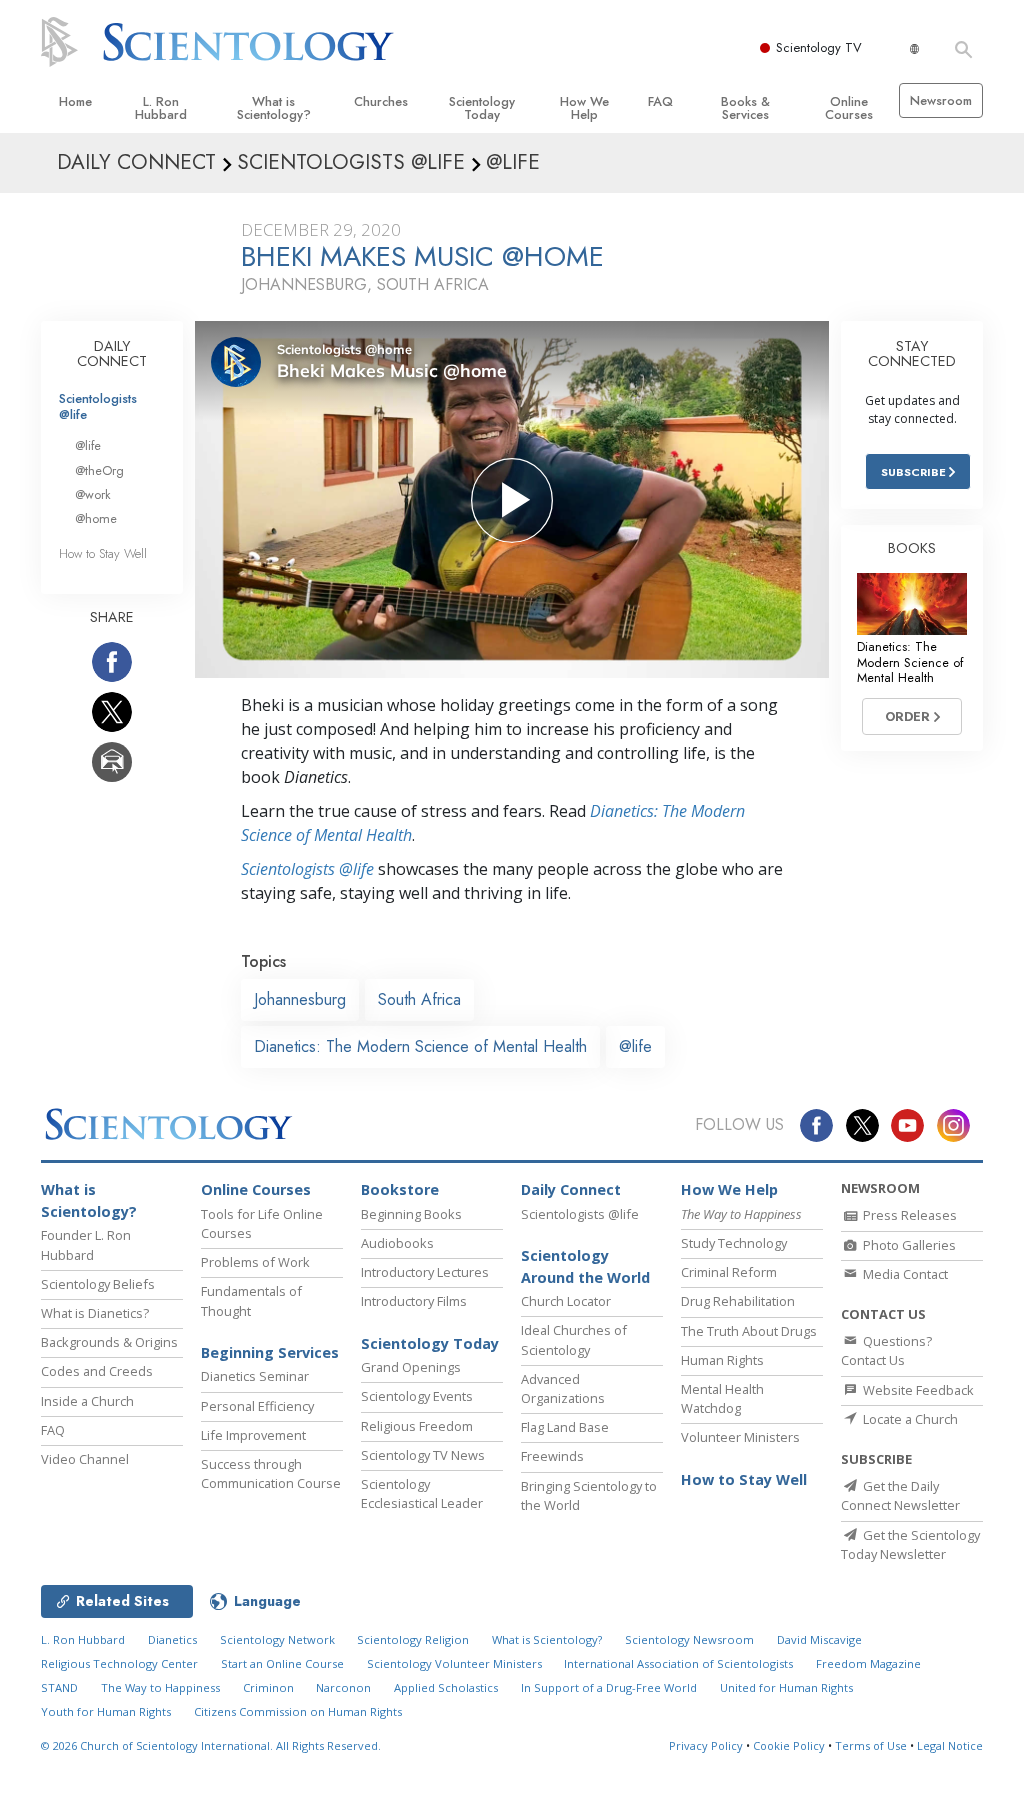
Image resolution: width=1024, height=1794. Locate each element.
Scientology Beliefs (98, 1284)
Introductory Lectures (425, 1272)
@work (93, 494)
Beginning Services (270, 1352)
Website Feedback (917, 1390)
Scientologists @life (98, 406)
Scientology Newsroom (689, 1639)
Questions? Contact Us (886, 1350)
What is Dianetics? (95, 1313)
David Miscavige (819, 1639)
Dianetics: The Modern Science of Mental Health (420, 1046)
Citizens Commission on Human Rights (298, 1711)
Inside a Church (87, 1401)
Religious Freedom (417, 1426)
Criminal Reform (729, 1272)
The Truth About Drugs (749, 1331)
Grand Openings (411, 1367)
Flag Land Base (565, 1427)
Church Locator (566, 1301)
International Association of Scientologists (678, 1663)
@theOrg (99, 470)
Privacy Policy (706, 1745)
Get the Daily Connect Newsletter (900, 1495)
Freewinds (552, 1456)
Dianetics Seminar (255, 1376)
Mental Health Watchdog (722, 1398)
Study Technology (734, 1243)
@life (635, 1046)
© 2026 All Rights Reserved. (211, 1745)
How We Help (584, 108)
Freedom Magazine (868, 1663)
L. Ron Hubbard (161, 108)
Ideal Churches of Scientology (574, 1339)
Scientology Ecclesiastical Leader (422, 1493)
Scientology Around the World (585, 1266)
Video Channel (85, 1459)
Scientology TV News (423, 1455)
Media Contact (904, 1274)
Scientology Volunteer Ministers (454, 1663)
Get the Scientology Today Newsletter (910, 1544)
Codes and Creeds (97, 1371)
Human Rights (722, 1360)
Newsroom (941, 100)
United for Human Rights (786, 1687)
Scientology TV (819, 47)
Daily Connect (571, 1189)
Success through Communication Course (271, 1473)
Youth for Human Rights (106, 1711)
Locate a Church (909, 1419)
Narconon (343, 1687)
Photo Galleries (908, 1245)
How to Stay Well (103, 553)
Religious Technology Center (119, 1663)
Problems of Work (255, 1262)
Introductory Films (414, 1301)
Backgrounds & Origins (109, 1342)
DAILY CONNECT (112, 354)
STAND (59, 1687)
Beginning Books (411, 1214)
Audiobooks (397, 1243)
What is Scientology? (274, 108)
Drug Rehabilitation (738, 1301)
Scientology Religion (413, 1639)
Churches (381, 101)
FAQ (660, 101)
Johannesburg (300, 999)
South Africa (419, 999)
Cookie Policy (789, 1745)
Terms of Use (871, 1745)
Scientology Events (417, 1396)
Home (75, 101)
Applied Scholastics (446, 1687)
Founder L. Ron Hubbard (86, 1244)
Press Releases (908, 1215)
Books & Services (745, 108)
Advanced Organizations (563, 1388)
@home (96, 518)
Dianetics (172, 1639)
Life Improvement (253, 1435)
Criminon (268, 1687)
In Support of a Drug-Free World (609, 1687)
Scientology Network (277, 1639)
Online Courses (849, 108)
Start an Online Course (282, 1663)
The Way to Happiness (160, 1687)
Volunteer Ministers (740, 1437)
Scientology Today (482, 108)
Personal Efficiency (257, 1406)
